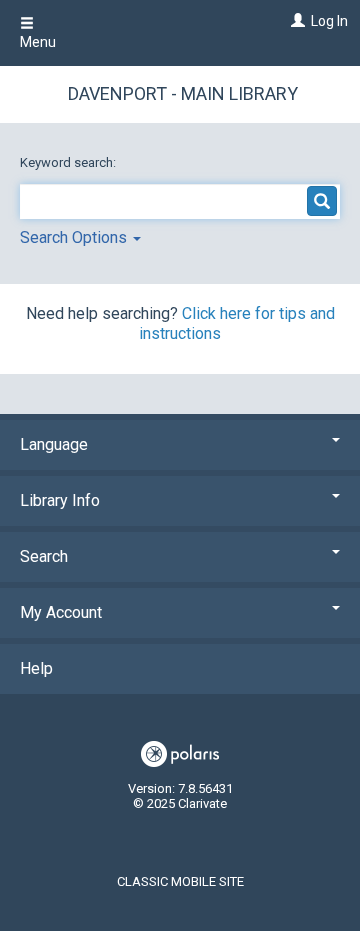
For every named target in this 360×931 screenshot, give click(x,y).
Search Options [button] (75, 237)
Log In (329, 21)
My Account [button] (61, 612)
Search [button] (44, 556)
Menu (38, 42)
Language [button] (54, 444)
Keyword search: (69, 162)
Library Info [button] (60, 500)
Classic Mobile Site (180, 881)
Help (36, 668)
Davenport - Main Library (183, 93)
